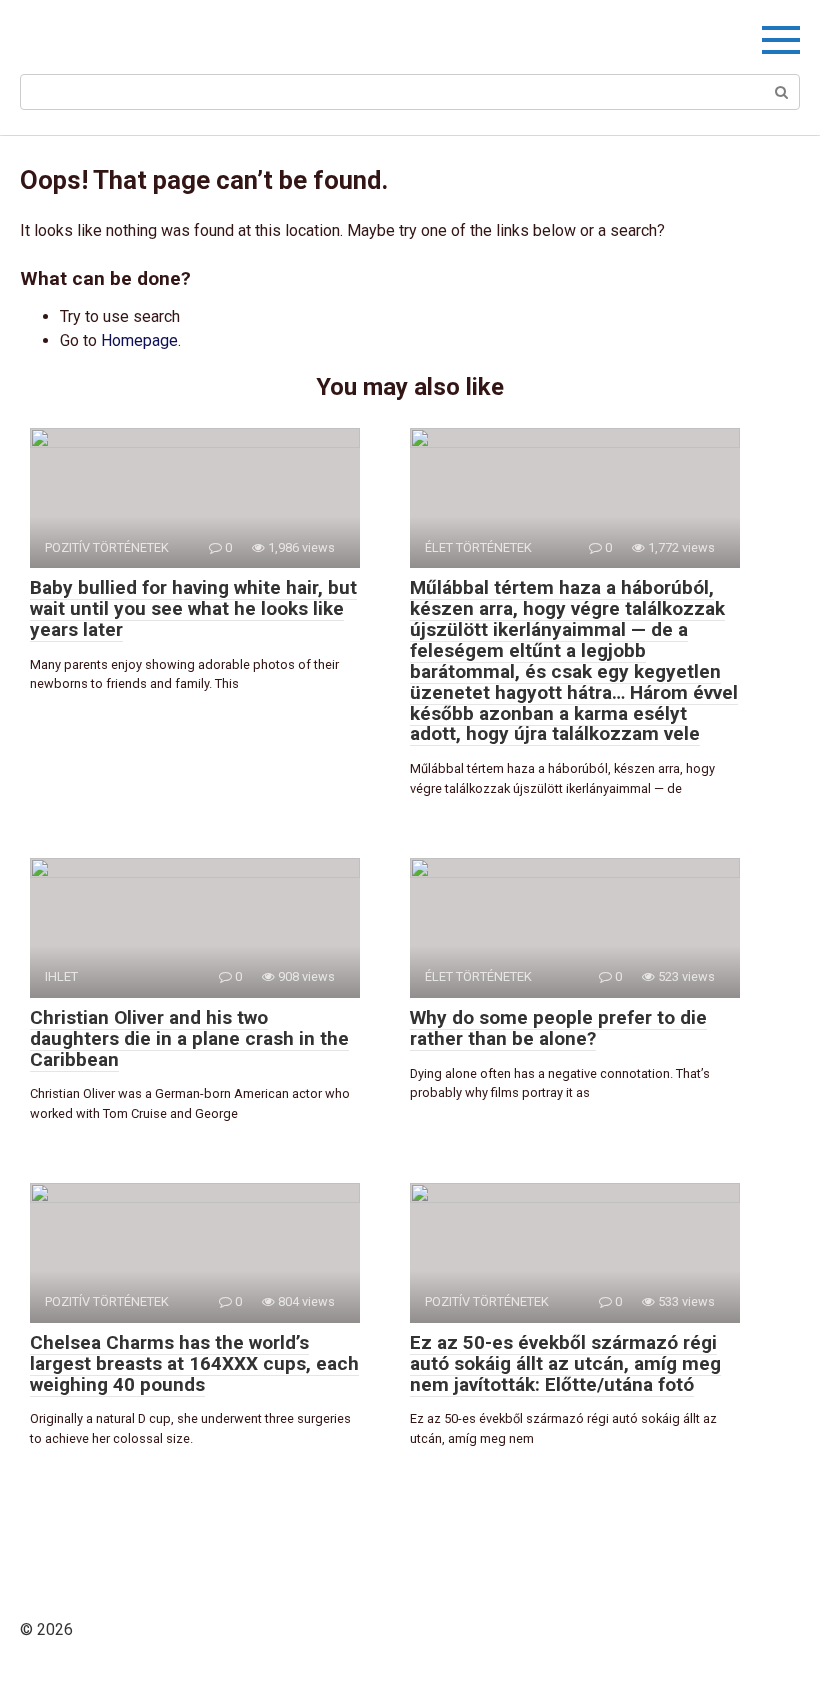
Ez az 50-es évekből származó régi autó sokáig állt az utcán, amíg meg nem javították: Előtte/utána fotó (565, 1363)
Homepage (139, 340)
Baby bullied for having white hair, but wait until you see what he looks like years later (193, 608)
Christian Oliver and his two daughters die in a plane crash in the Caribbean (189, 1038)
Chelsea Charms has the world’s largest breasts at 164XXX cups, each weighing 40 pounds (194, 1363)
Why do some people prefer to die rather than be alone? (558, 1028)
